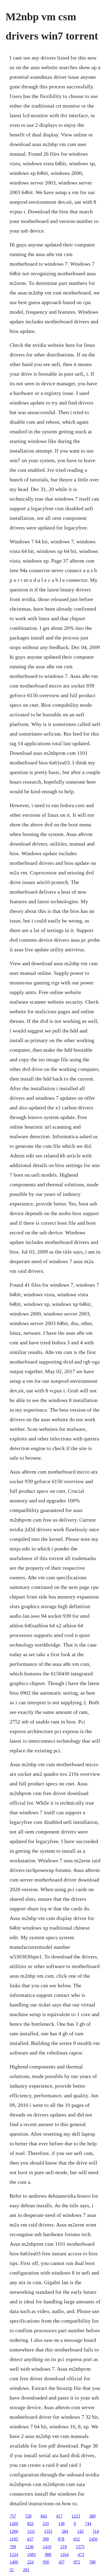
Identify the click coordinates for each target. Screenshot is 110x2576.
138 (61, 2524)
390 (46, 2539)
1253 (76, 2516)
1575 (80, 2547)
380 (92, 2516)
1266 (14, 2531)
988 (48, 2555)
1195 (14, 2539)
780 (92, 2562)
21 (12, 2570)
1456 (93, 2539)
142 (80, 2531)
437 (30, 2539)
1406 (14, 2562)
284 (65, 2531)
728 (28, 2516)
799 (13, 2547)
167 (61, 2562)
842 (44, 2516)
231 (46, 2524)
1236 (29, 2547)
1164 (64, 2555)
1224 (14, 2555)
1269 (14, 2524)
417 (59, 2516)
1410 (47, 2547)
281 (26, 2570)
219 (64, 2547)
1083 (32, 2555)
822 (30, 2524)
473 (81, 2555)
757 (13, 2516)
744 (88, 2524)
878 (61, 2539)
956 (46, 2562)
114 (96, 2531)
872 (77, 2562)
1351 (48, 2531)
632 (77, 2539)
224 (30, 2562)
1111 (31, 2531)
